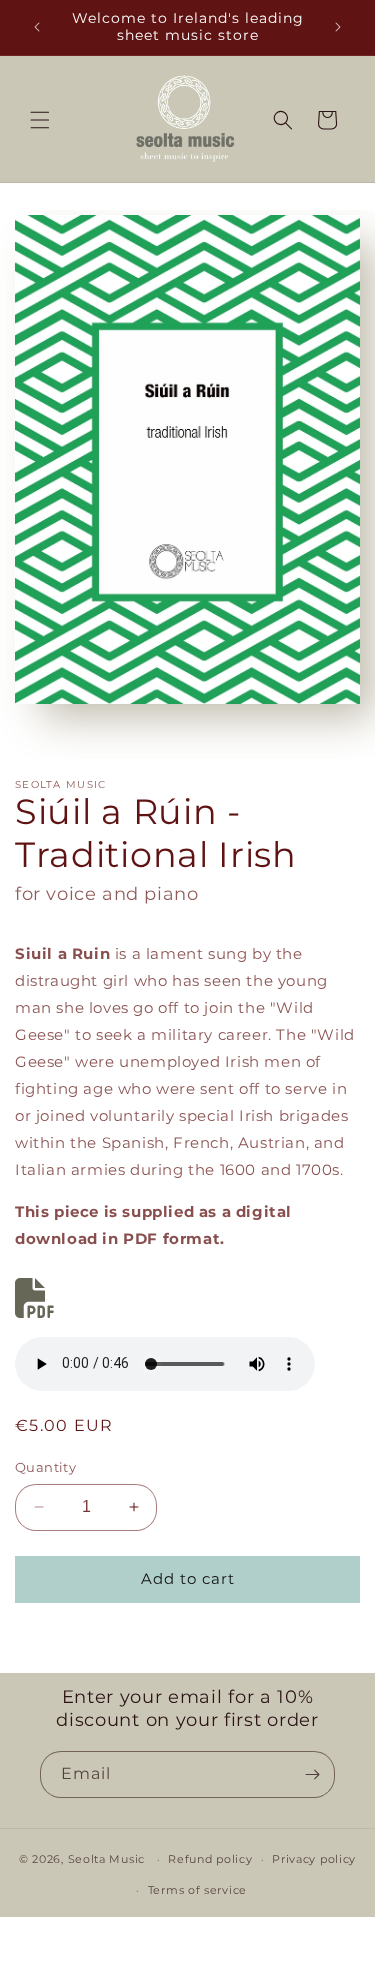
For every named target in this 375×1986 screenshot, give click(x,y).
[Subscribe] (312, 1774)
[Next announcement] (338, 27)
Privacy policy (314, 1859)
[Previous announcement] (37, 27)
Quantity (45, 1467)
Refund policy (210, 1859)
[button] (40, 120)
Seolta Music (106, 1859)
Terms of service (197, 1890)
